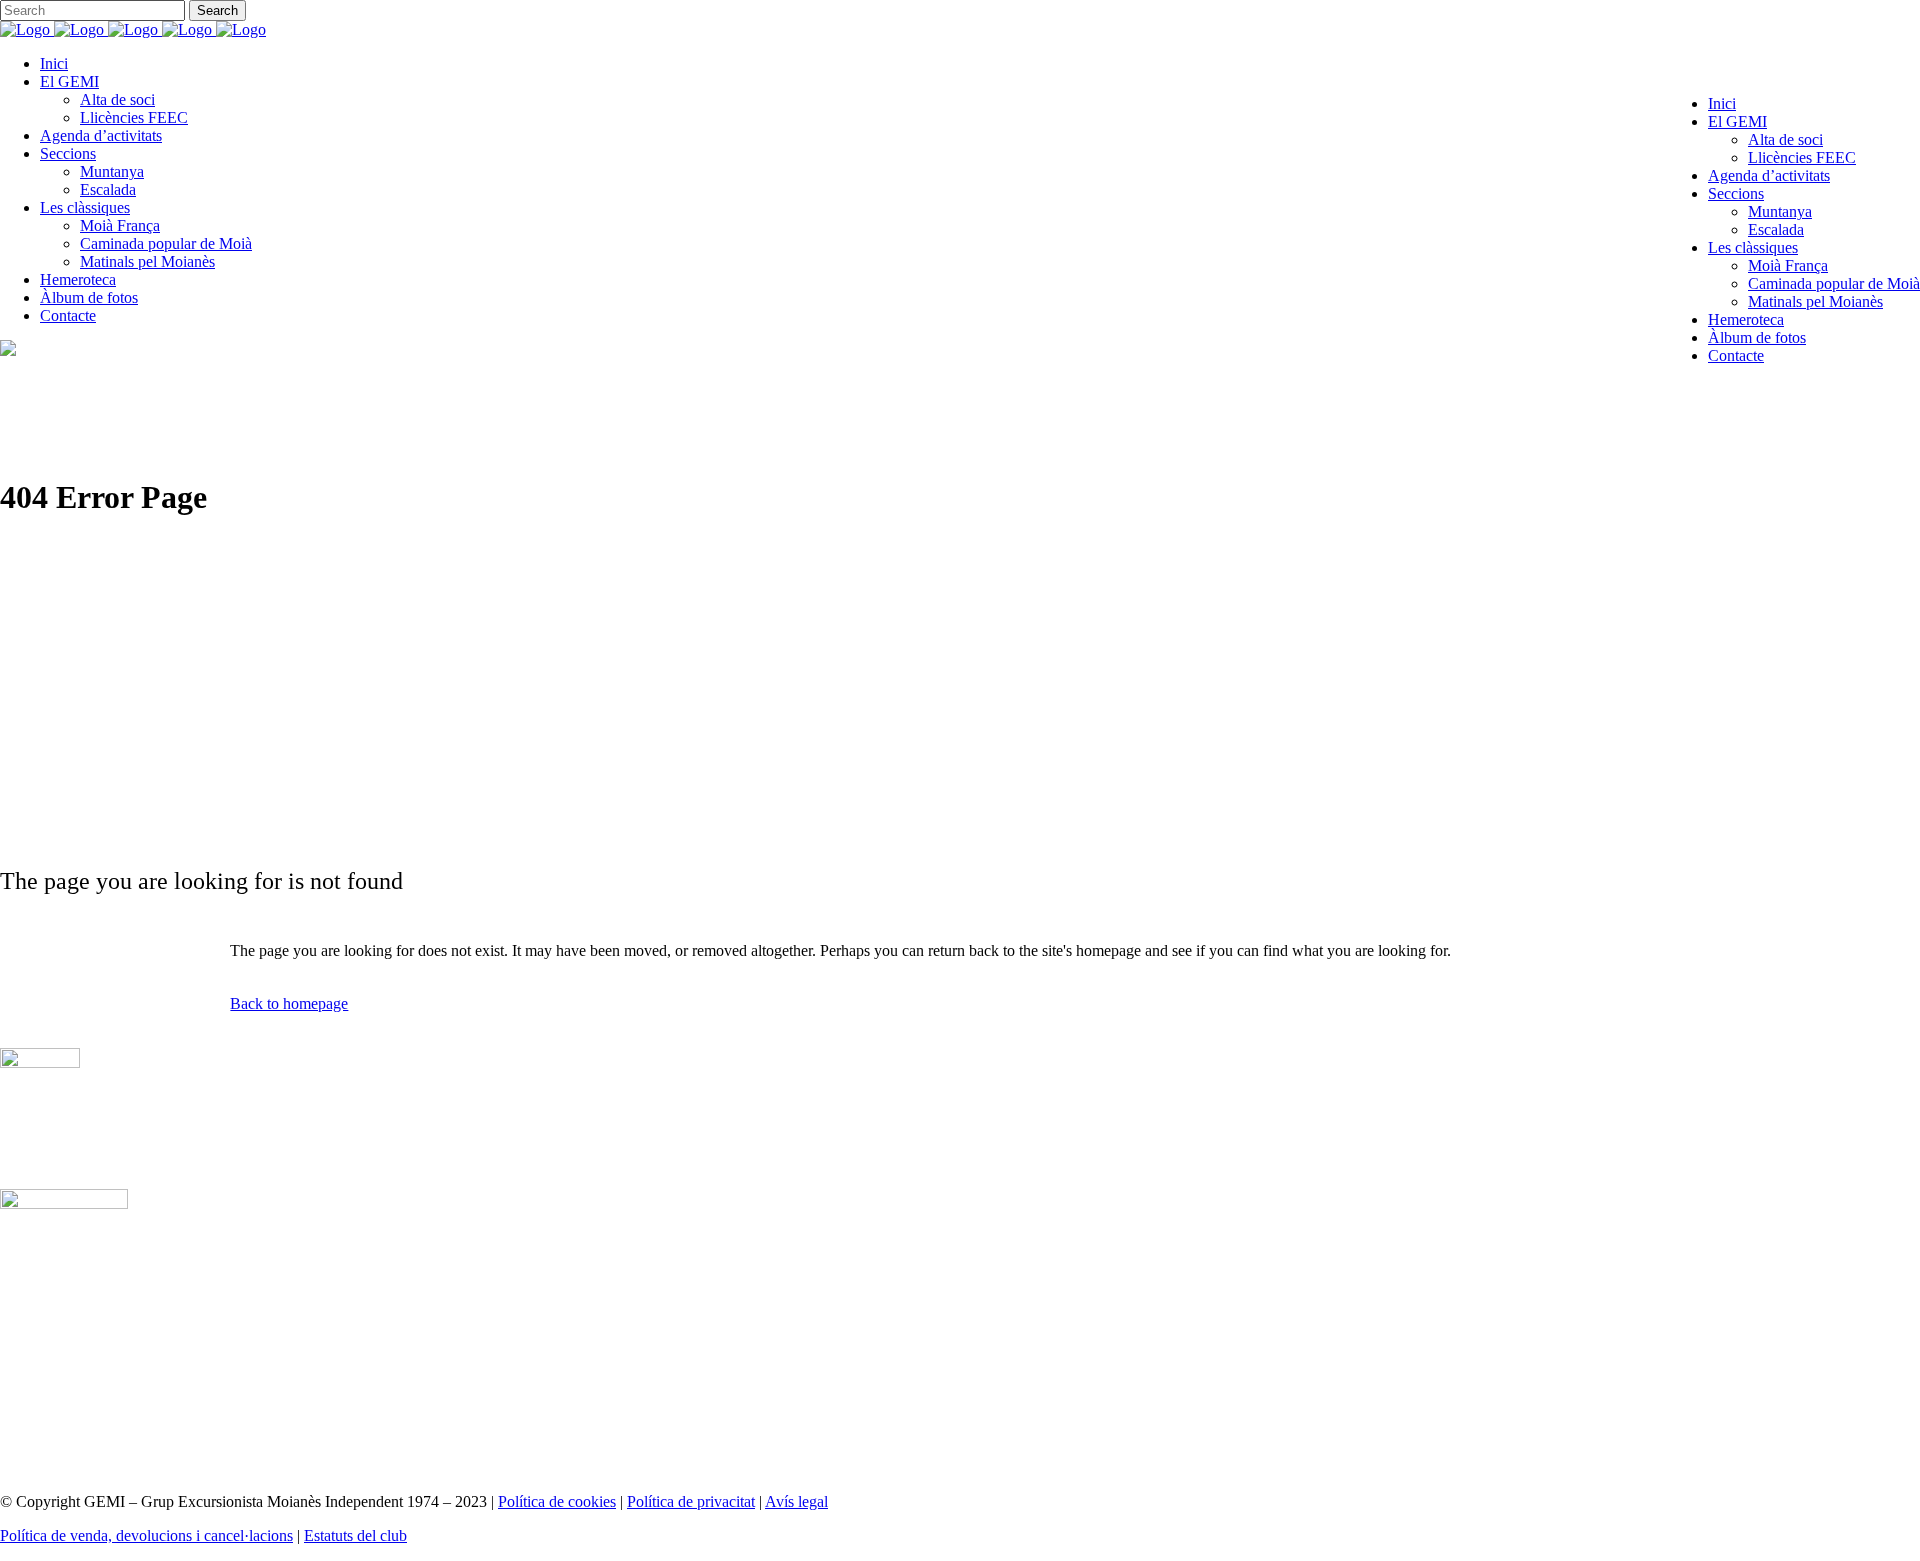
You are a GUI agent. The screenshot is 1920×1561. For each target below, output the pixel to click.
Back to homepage (289, 1003)
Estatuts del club (355, 1535)
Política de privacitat (691, 1501)
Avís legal (796, 1501)
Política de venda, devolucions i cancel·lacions (146, 1535)
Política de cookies (557, 1501)
